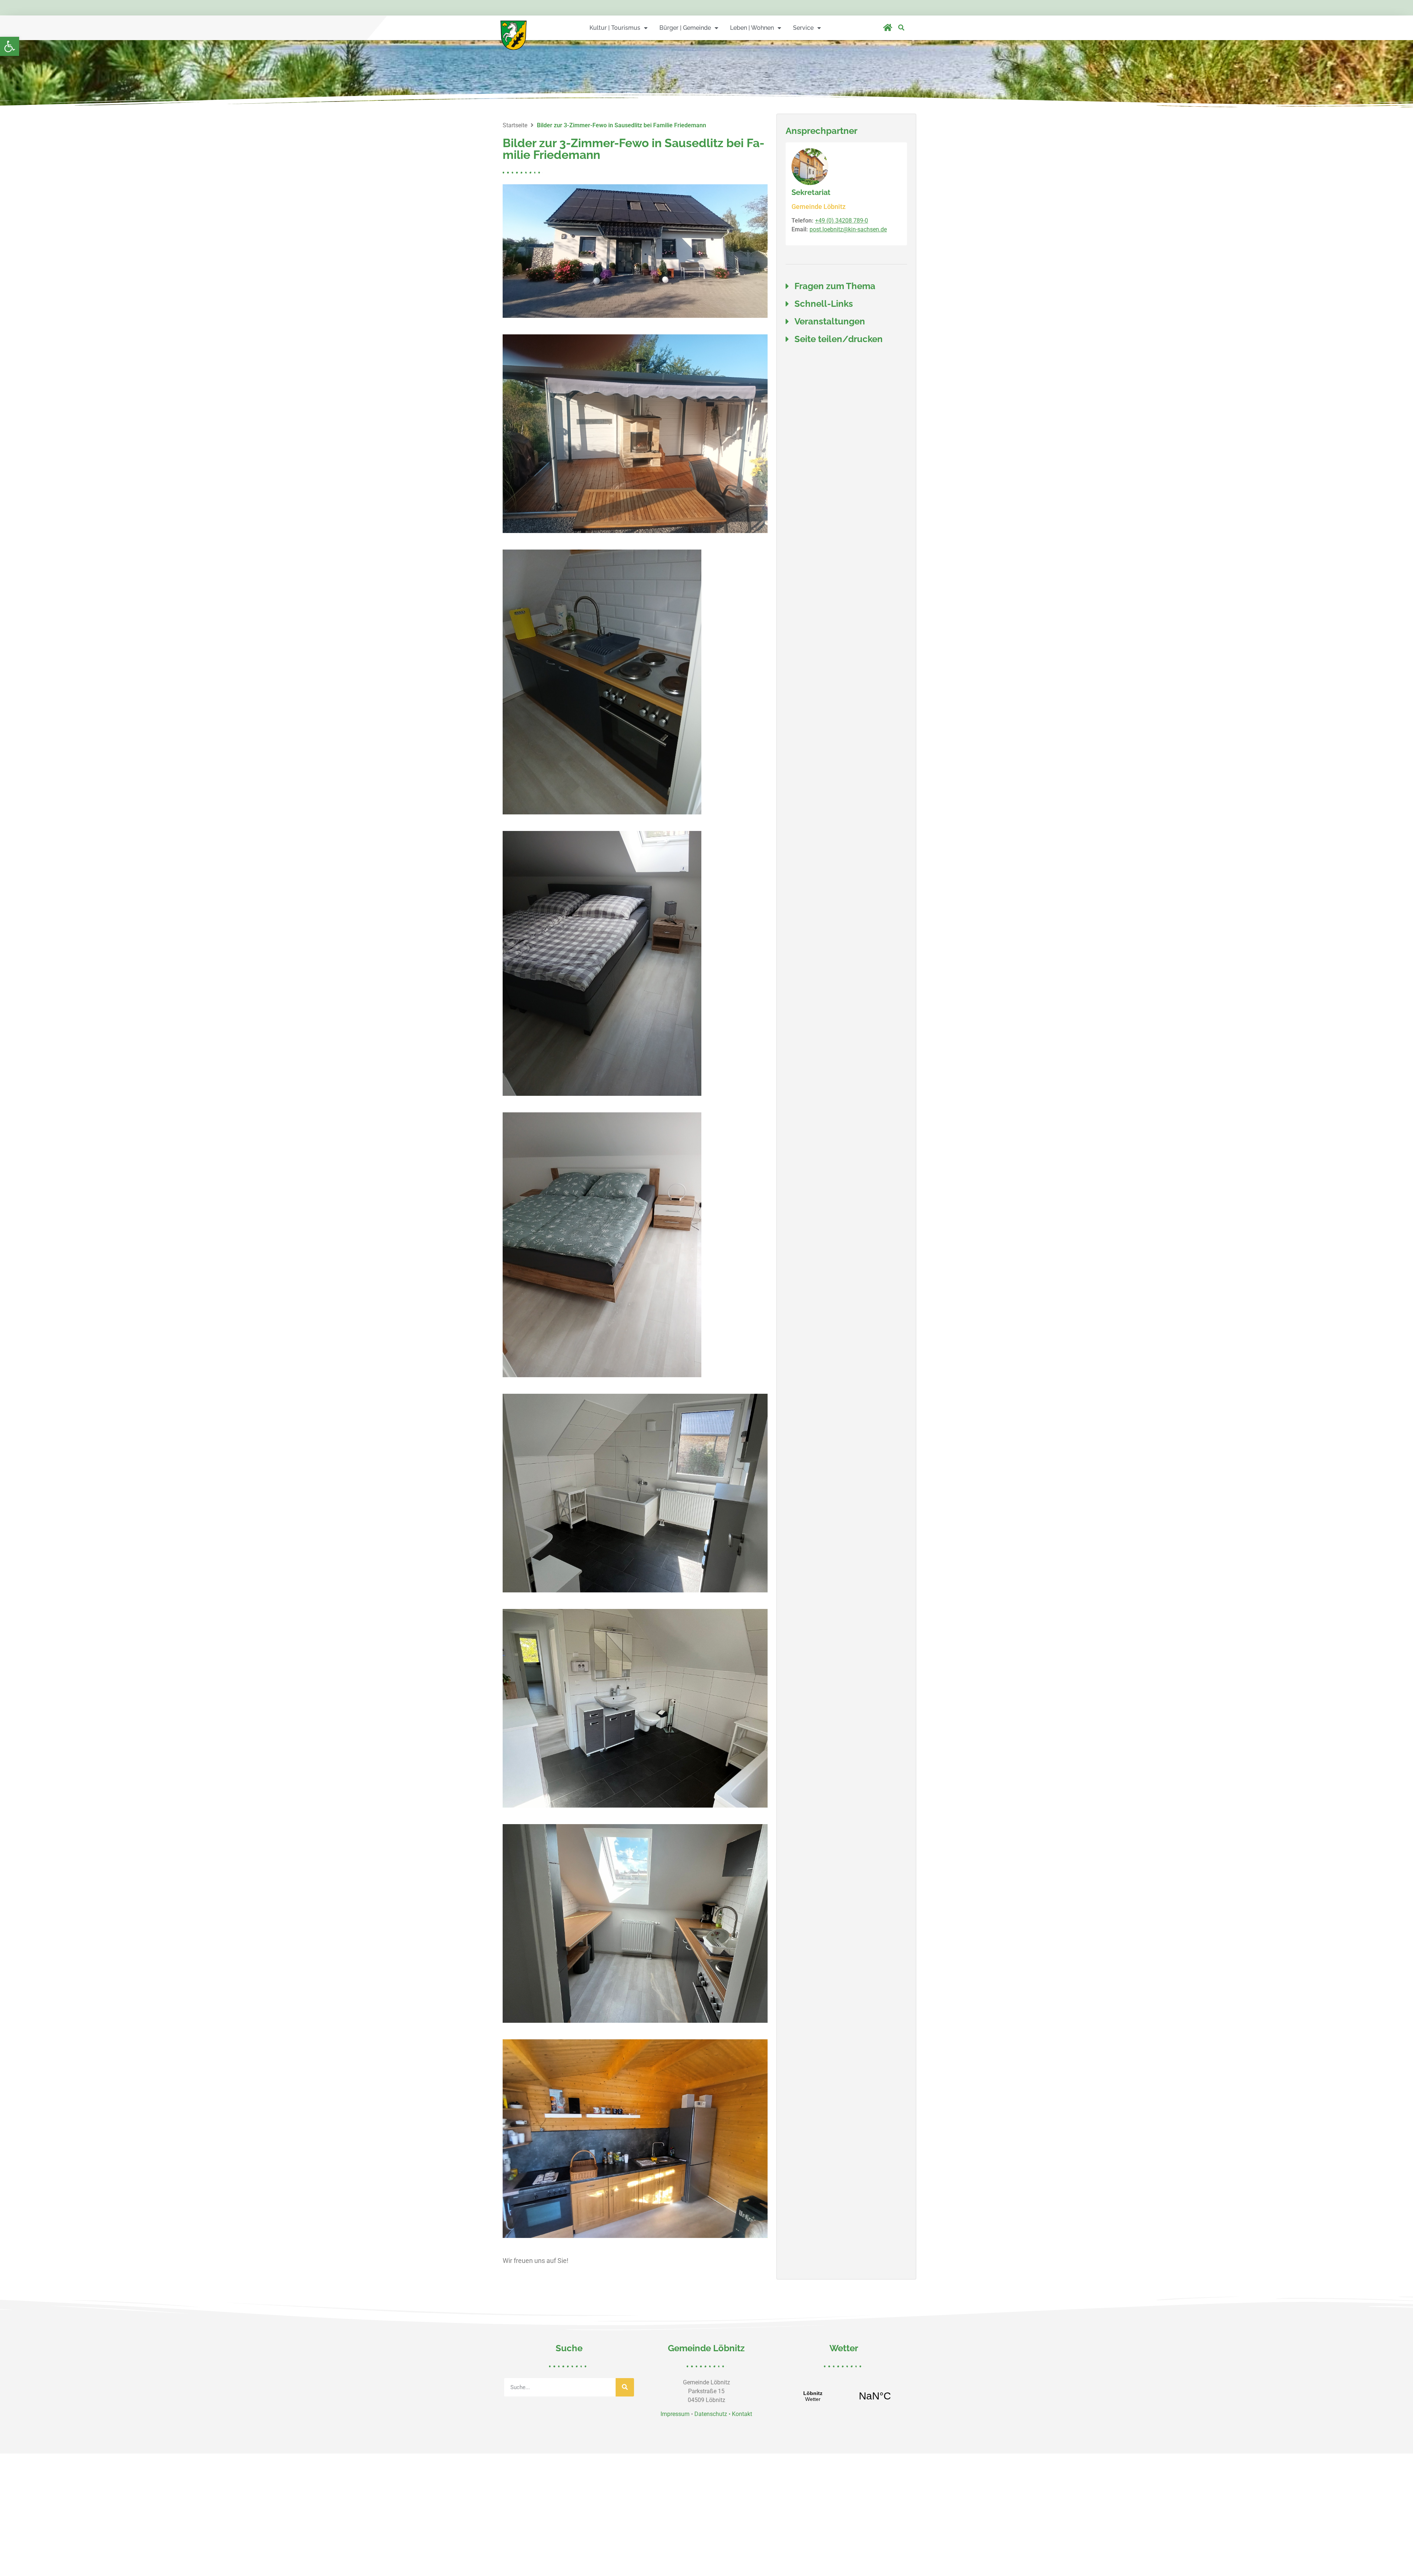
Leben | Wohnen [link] (752, 28)
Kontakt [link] (742, 2414)
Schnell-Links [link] (824, 304)
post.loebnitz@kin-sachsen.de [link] (848, 229)
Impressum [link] (675, 2414)
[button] (901, 27)
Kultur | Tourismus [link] (615, 28)
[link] (10, 46)
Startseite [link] (515, 125)
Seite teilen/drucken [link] (839, 339)
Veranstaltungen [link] (830, 321)
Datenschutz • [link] (713, 2414)
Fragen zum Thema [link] (835, 286)
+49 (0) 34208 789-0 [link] (842, 221)
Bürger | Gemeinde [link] (685, 28)
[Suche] (625, 2387)
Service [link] (803, 28)
